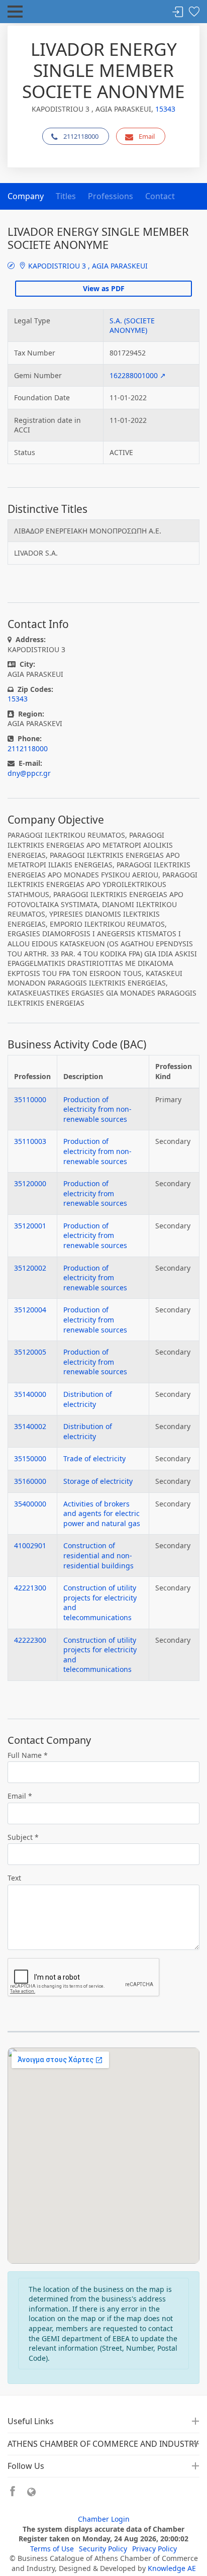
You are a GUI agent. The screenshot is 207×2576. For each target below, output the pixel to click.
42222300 (30, 1640)
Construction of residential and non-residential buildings (98, 1555)
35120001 (30, 1226)
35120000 (30, 1183)
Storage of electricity (98, 1481)
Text (14, 1878)
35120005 (30, 1352)
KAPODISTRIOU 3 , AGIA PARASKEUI (87, 266)
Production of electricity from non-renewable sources (97, 1109)
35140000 (30, 1394)
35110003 (30, 1141)
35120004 (30, 1310)
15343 (165, 109)
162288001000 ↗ (138, 375)
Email (147, 136)
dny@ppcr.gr (29, 773)
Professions (111, 196)
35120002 (30, 1268)
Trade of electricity (94, 1458)
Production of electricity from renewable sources (95, 1193)
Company (26, 196)
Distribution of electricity (88, 1399)
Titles (66, 196)
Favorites (194, 12)
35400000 (30, 1504)
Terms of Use (52, 2549)
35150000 (30, 1458)
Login (178, 12)
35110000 (30, 1099)
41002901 (30, 1545)
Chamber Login (104, 2519)
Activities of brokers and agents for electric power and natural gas (102, 1514)
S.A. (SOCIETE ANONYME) (132, 326)
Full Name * (28, 1755)
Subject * (23, 1837)
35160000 (30, 1481)
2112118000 (81, 136)
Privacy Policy (154, 2549)
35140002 (30, 1426)
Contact (160, 196)
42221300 (30, 1588)
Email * (20, 1796)
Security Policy (103, 2549)
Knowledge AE (172, 2568)
